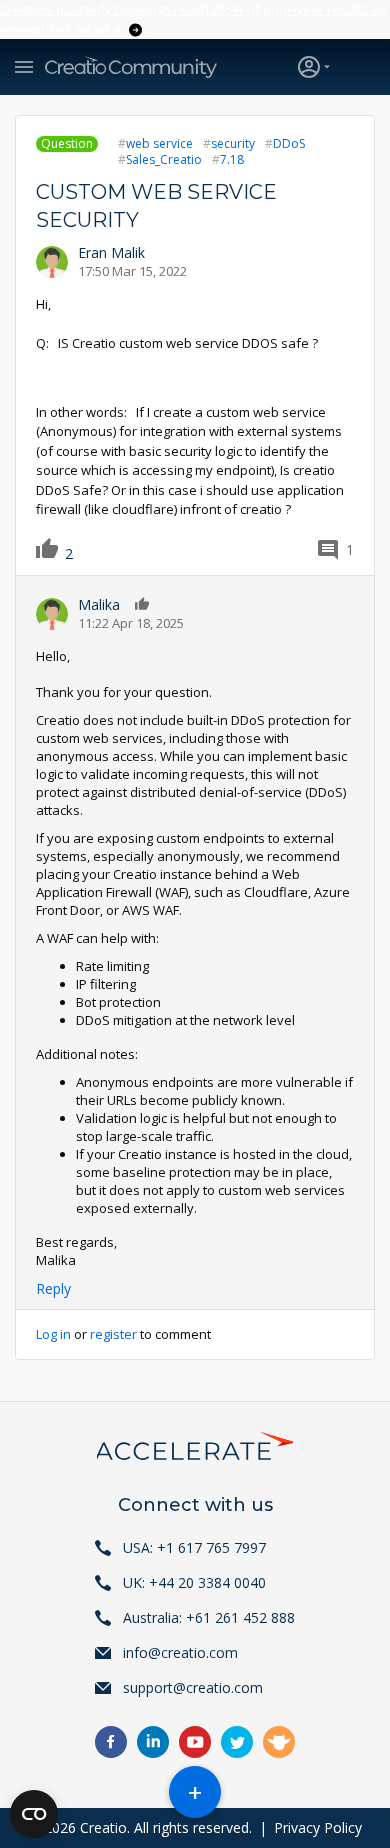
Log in (53, 1334)
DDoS (289, 143)
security (233, 143)
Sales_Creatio (164, 159)
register (113, 1334)
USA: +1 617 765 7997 (194, 1547)
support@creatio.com (193, 1687)
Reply (53, 1288)
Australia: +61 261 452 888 (209, 1617)
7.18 (232, 159)
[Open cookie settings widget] (34, 1814)
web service (159, 143)
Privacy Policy (318, 1827)
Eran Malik (111, 252)
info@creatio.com (180, 1652)
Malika (99, 604)
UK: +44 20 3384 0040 (194, 1582)
